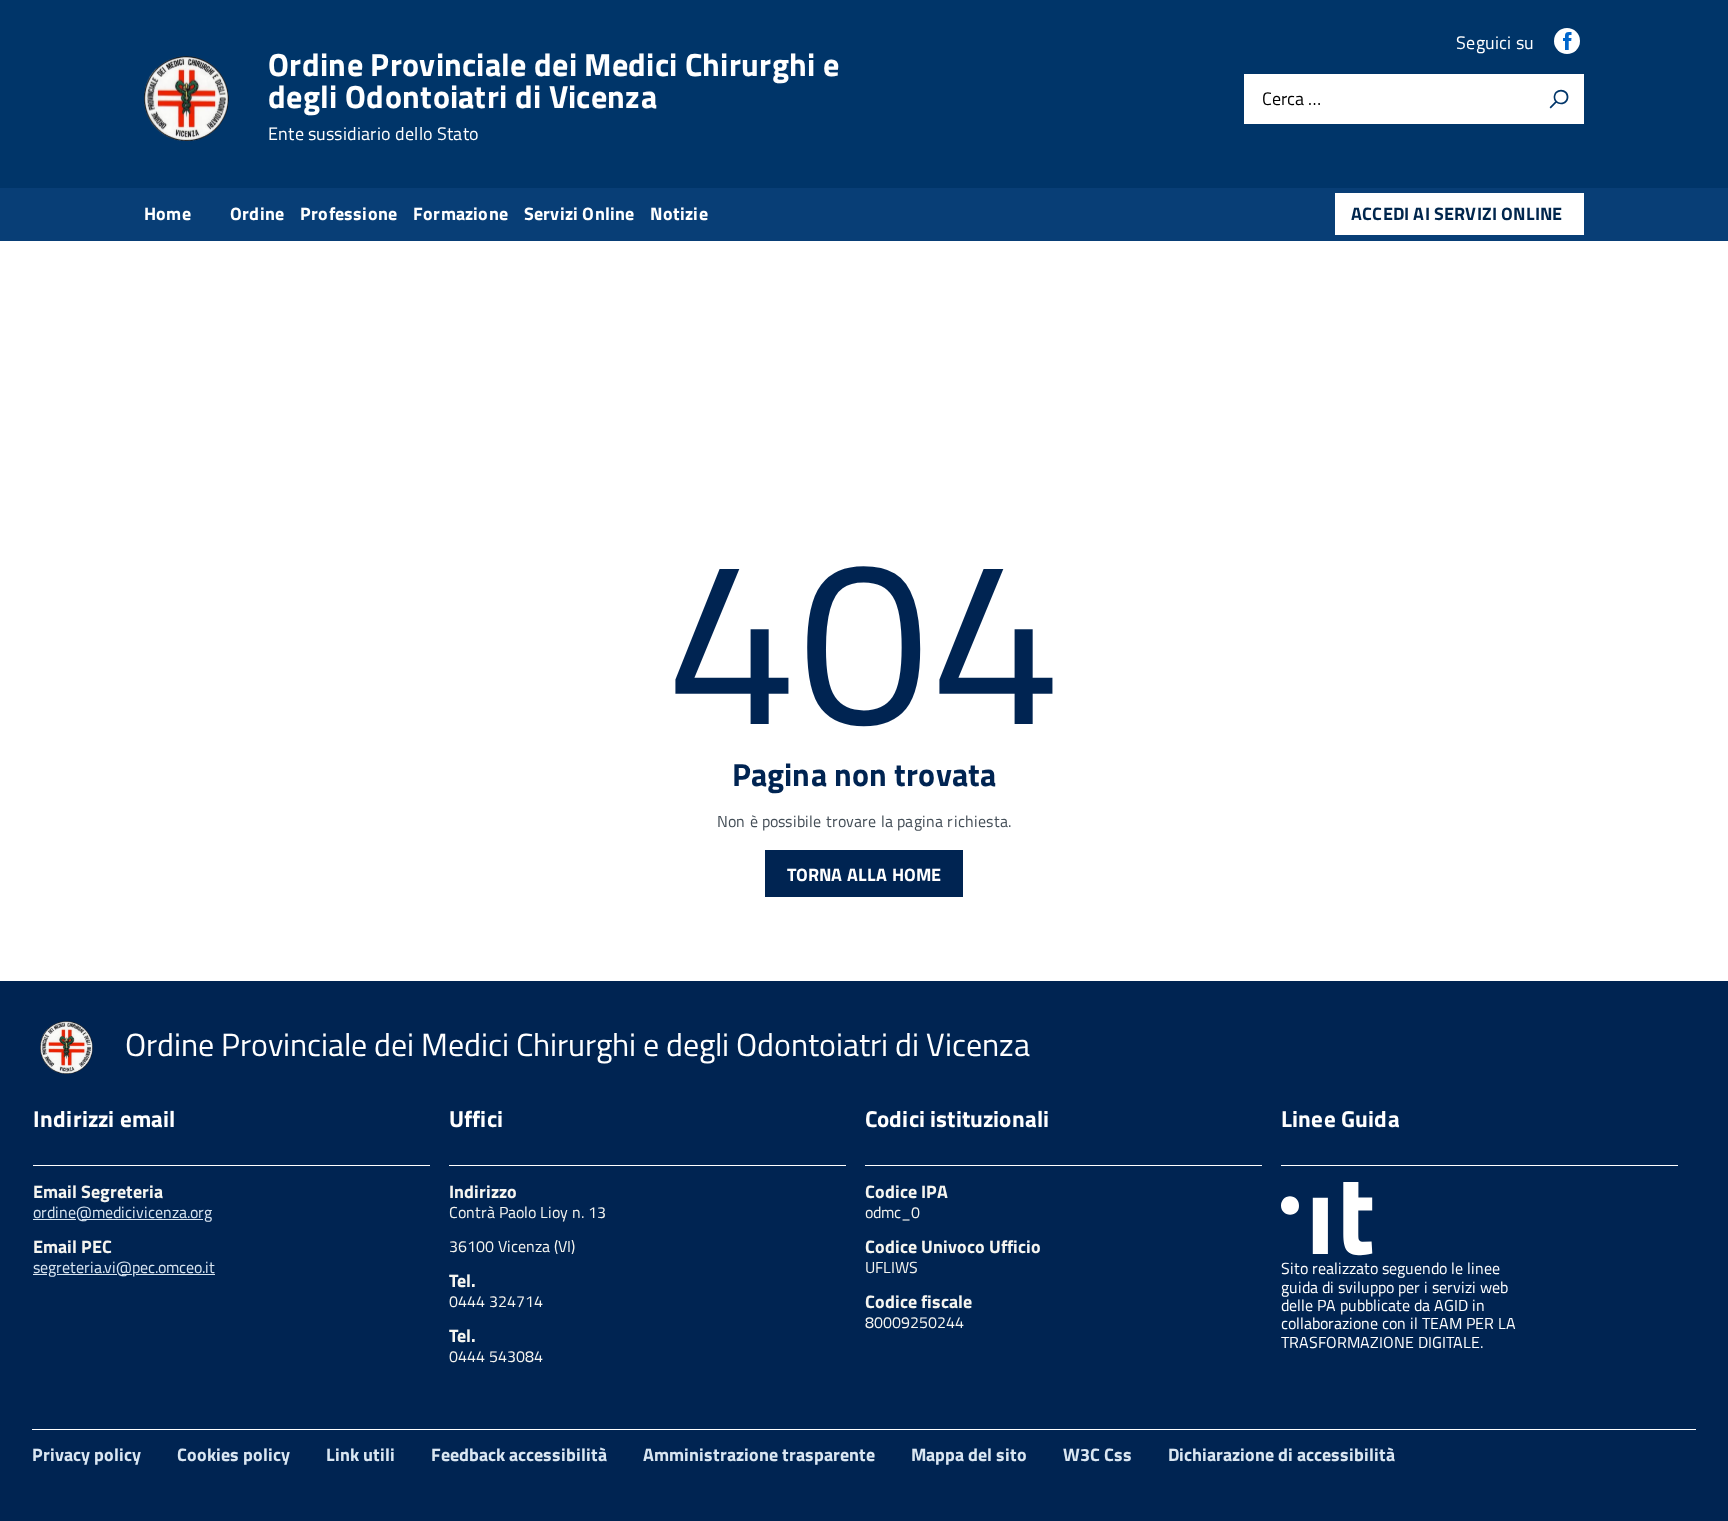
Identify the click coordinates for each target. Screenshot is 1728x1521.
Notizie (678, 213)
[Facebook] (1569, 42)
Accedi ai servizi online (1456, 213)
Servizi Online (579, 213)
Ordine (257, 213)
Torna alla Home (864, 874)
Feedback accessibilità (519, 1454)
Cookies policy (233, 1454)
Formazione (460, 213)
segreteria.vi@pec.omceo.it (124, 1267)
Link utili (360, 1454)
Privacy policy (86, 1454)
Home (167, 213)
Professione (348, 213)
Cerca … (1291, 99)
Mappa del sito (969, 1454)
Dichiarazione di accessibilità (1281, 1454)
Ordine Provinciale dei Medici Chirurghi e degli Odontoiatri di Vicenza (553, 96)
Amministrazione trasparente (759, 1454)
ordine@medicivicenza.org (122, 1212)
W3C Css (1097, 1454)
